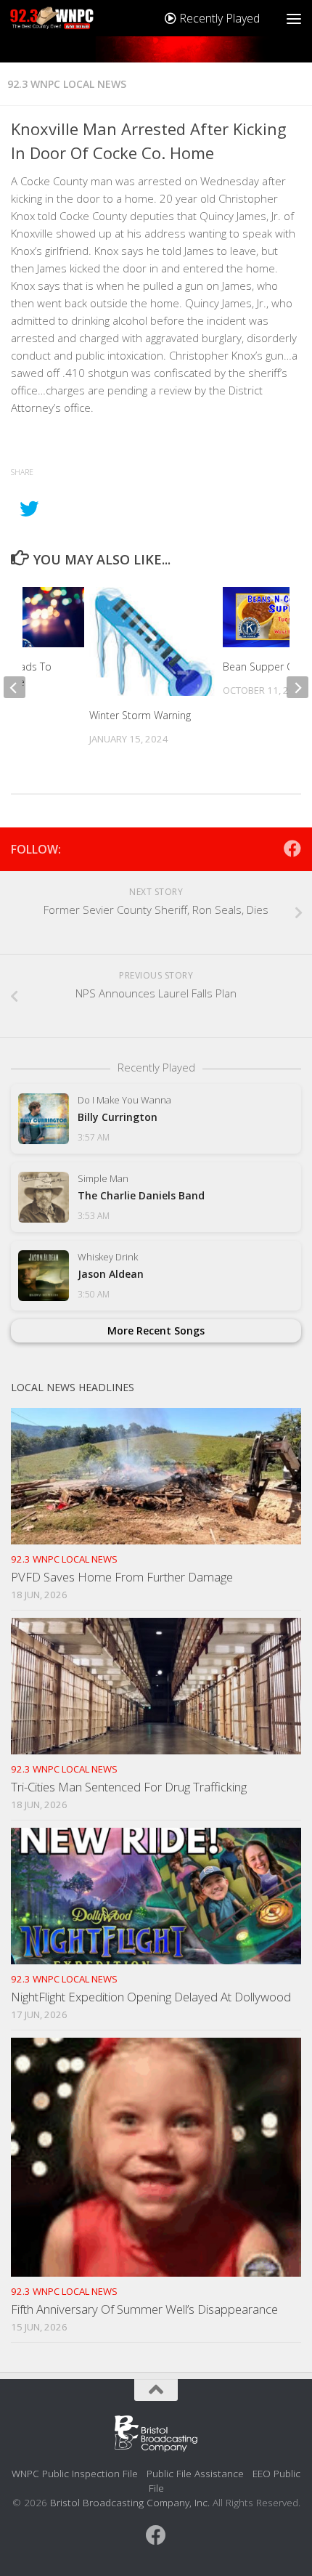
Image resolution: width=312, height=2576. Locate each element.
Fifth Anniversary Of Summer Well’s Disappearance (144, 2309)
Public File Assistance (195, 2473)
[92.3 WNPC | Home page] (66, 18)
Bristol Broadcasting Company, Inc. (130, 2502)
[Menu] (294, 18)
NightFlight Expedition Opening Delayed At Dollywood (151, 1997)
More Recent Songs (156, 1330)
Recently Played (218, 18)
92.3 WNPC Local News (67, 84)
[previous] (15, 687)
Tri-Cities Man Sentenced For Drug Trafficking (129, 1787)
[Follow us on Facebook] (292, 848)
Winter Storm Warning (140, 715)
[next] (297, 687)
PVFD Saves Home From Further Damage (122, 1577)
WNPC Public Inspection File (75, 2473)
